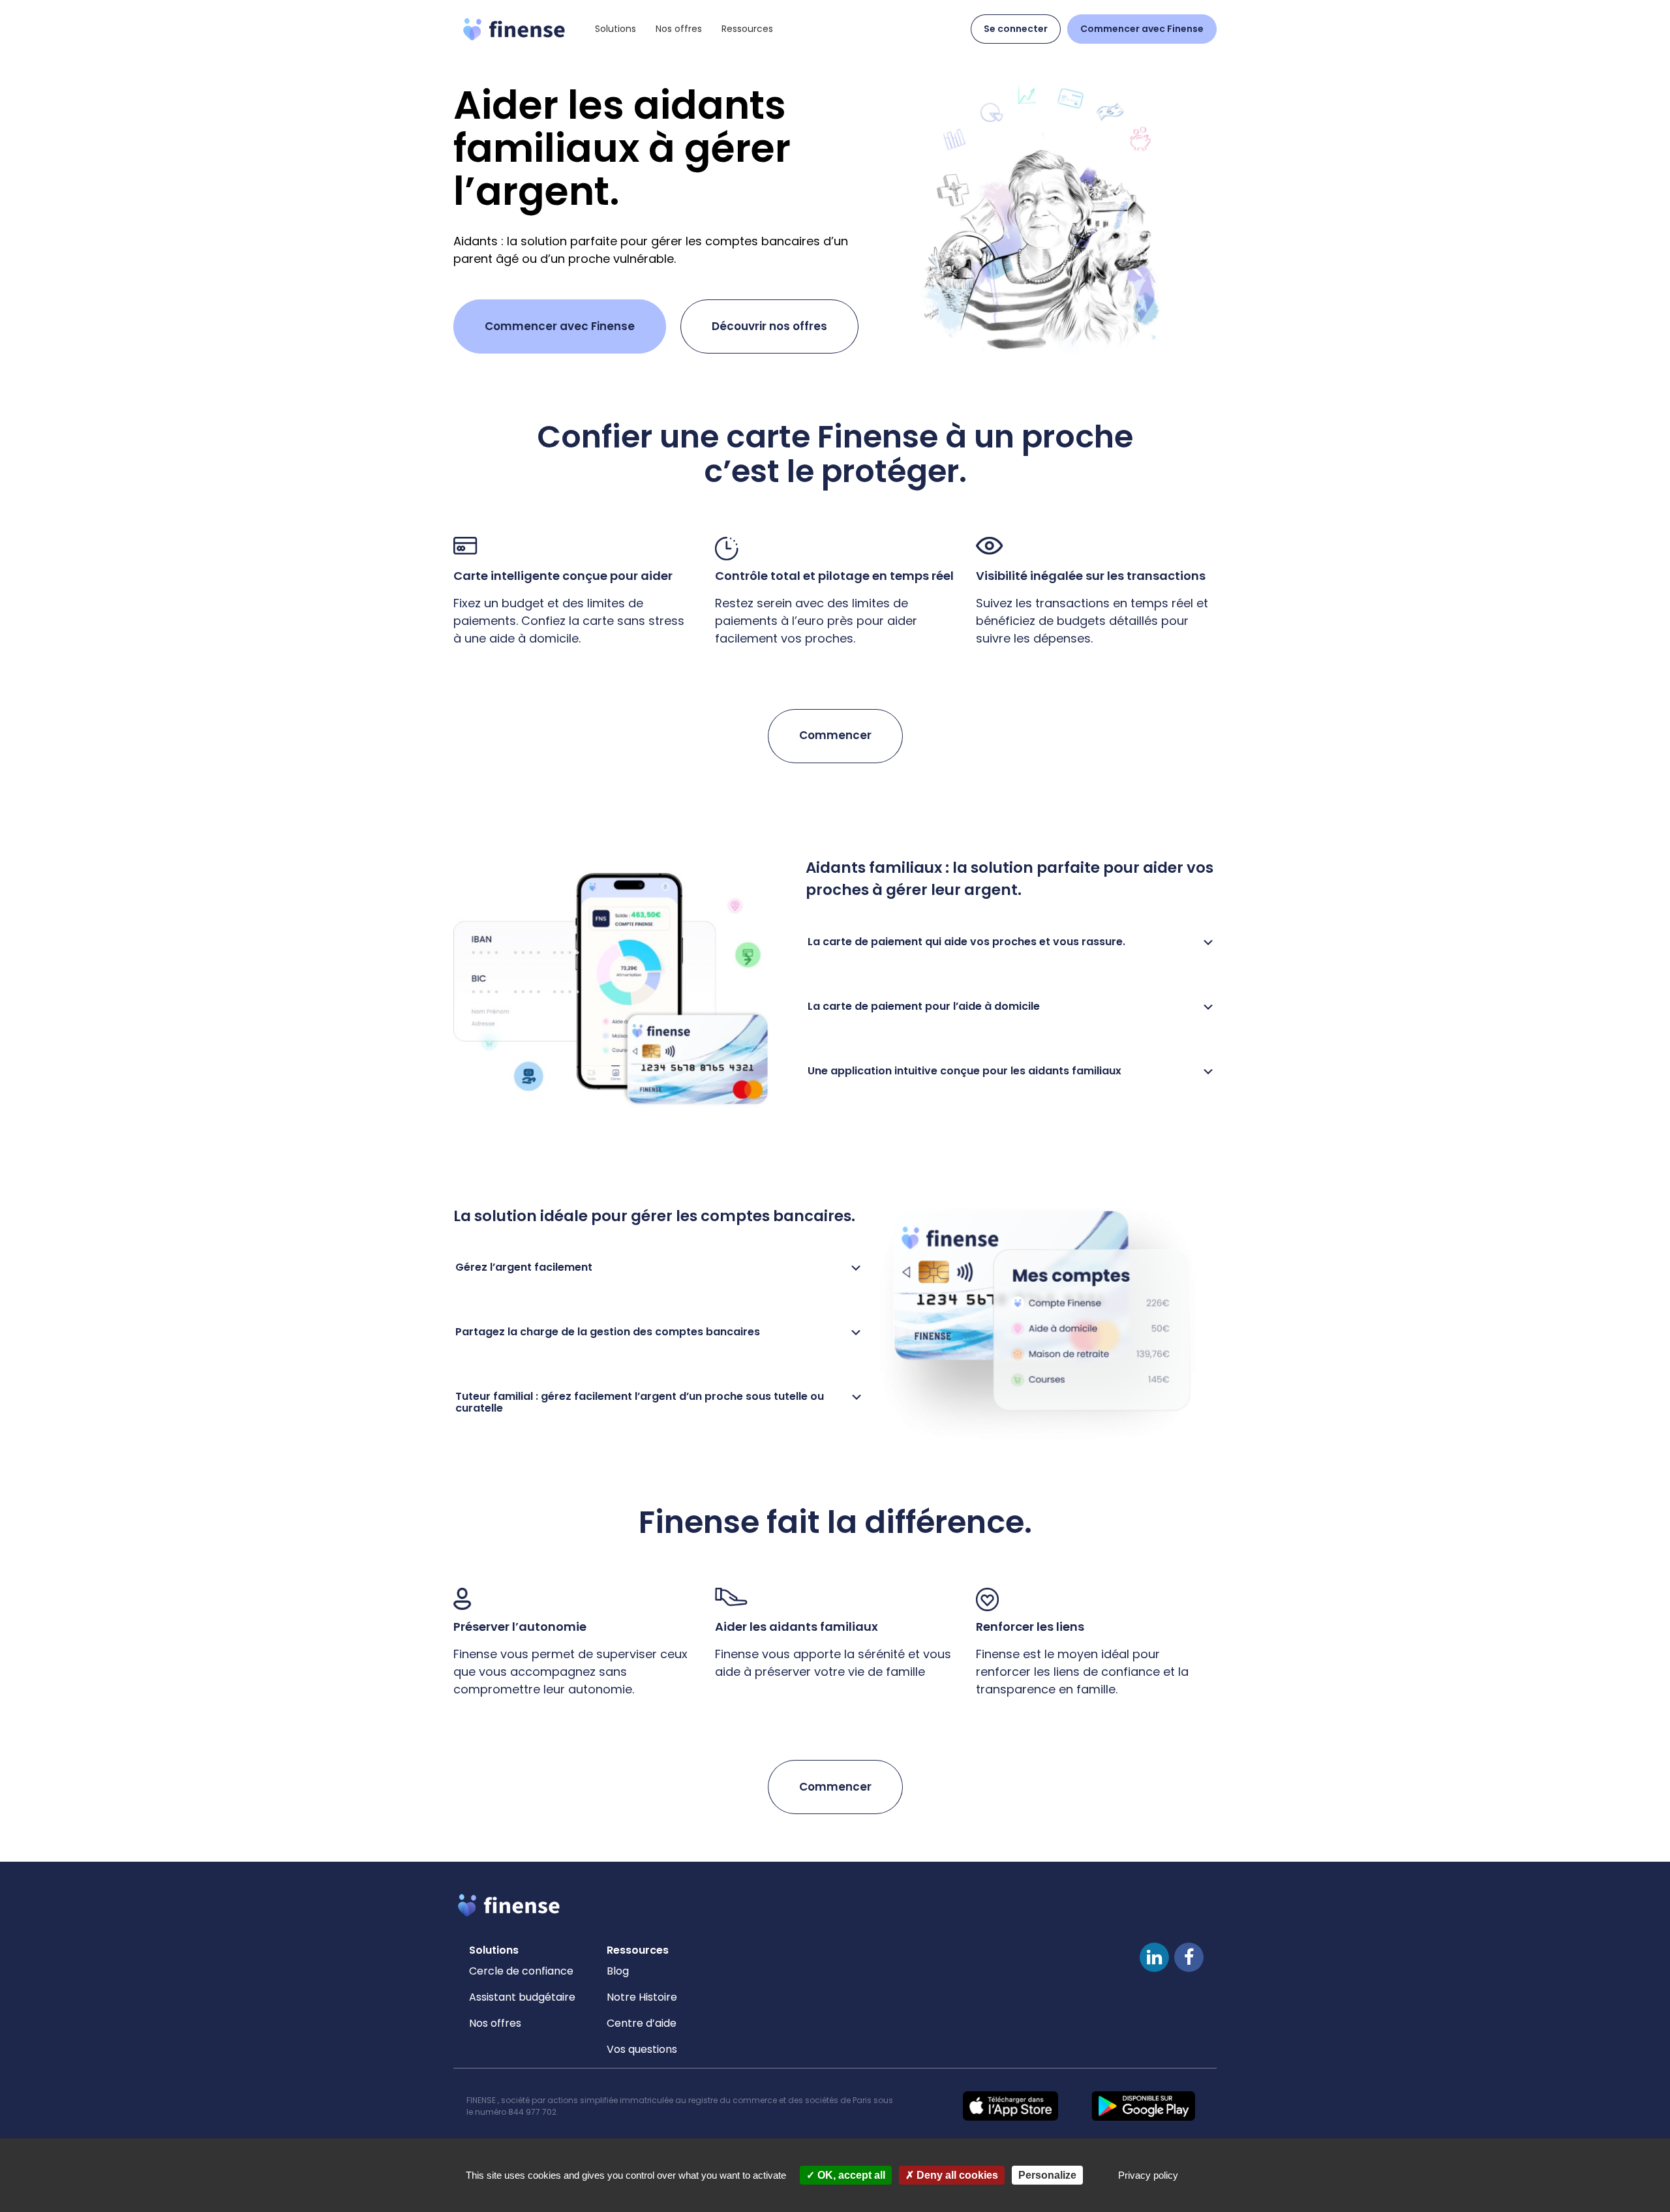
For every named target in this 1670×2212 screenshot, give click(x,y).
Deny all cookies (956, 2175)
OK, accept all (850, 2175)
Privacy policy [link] (1148, 2175)
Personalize (1047, 2175)
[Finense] (514, 29)
